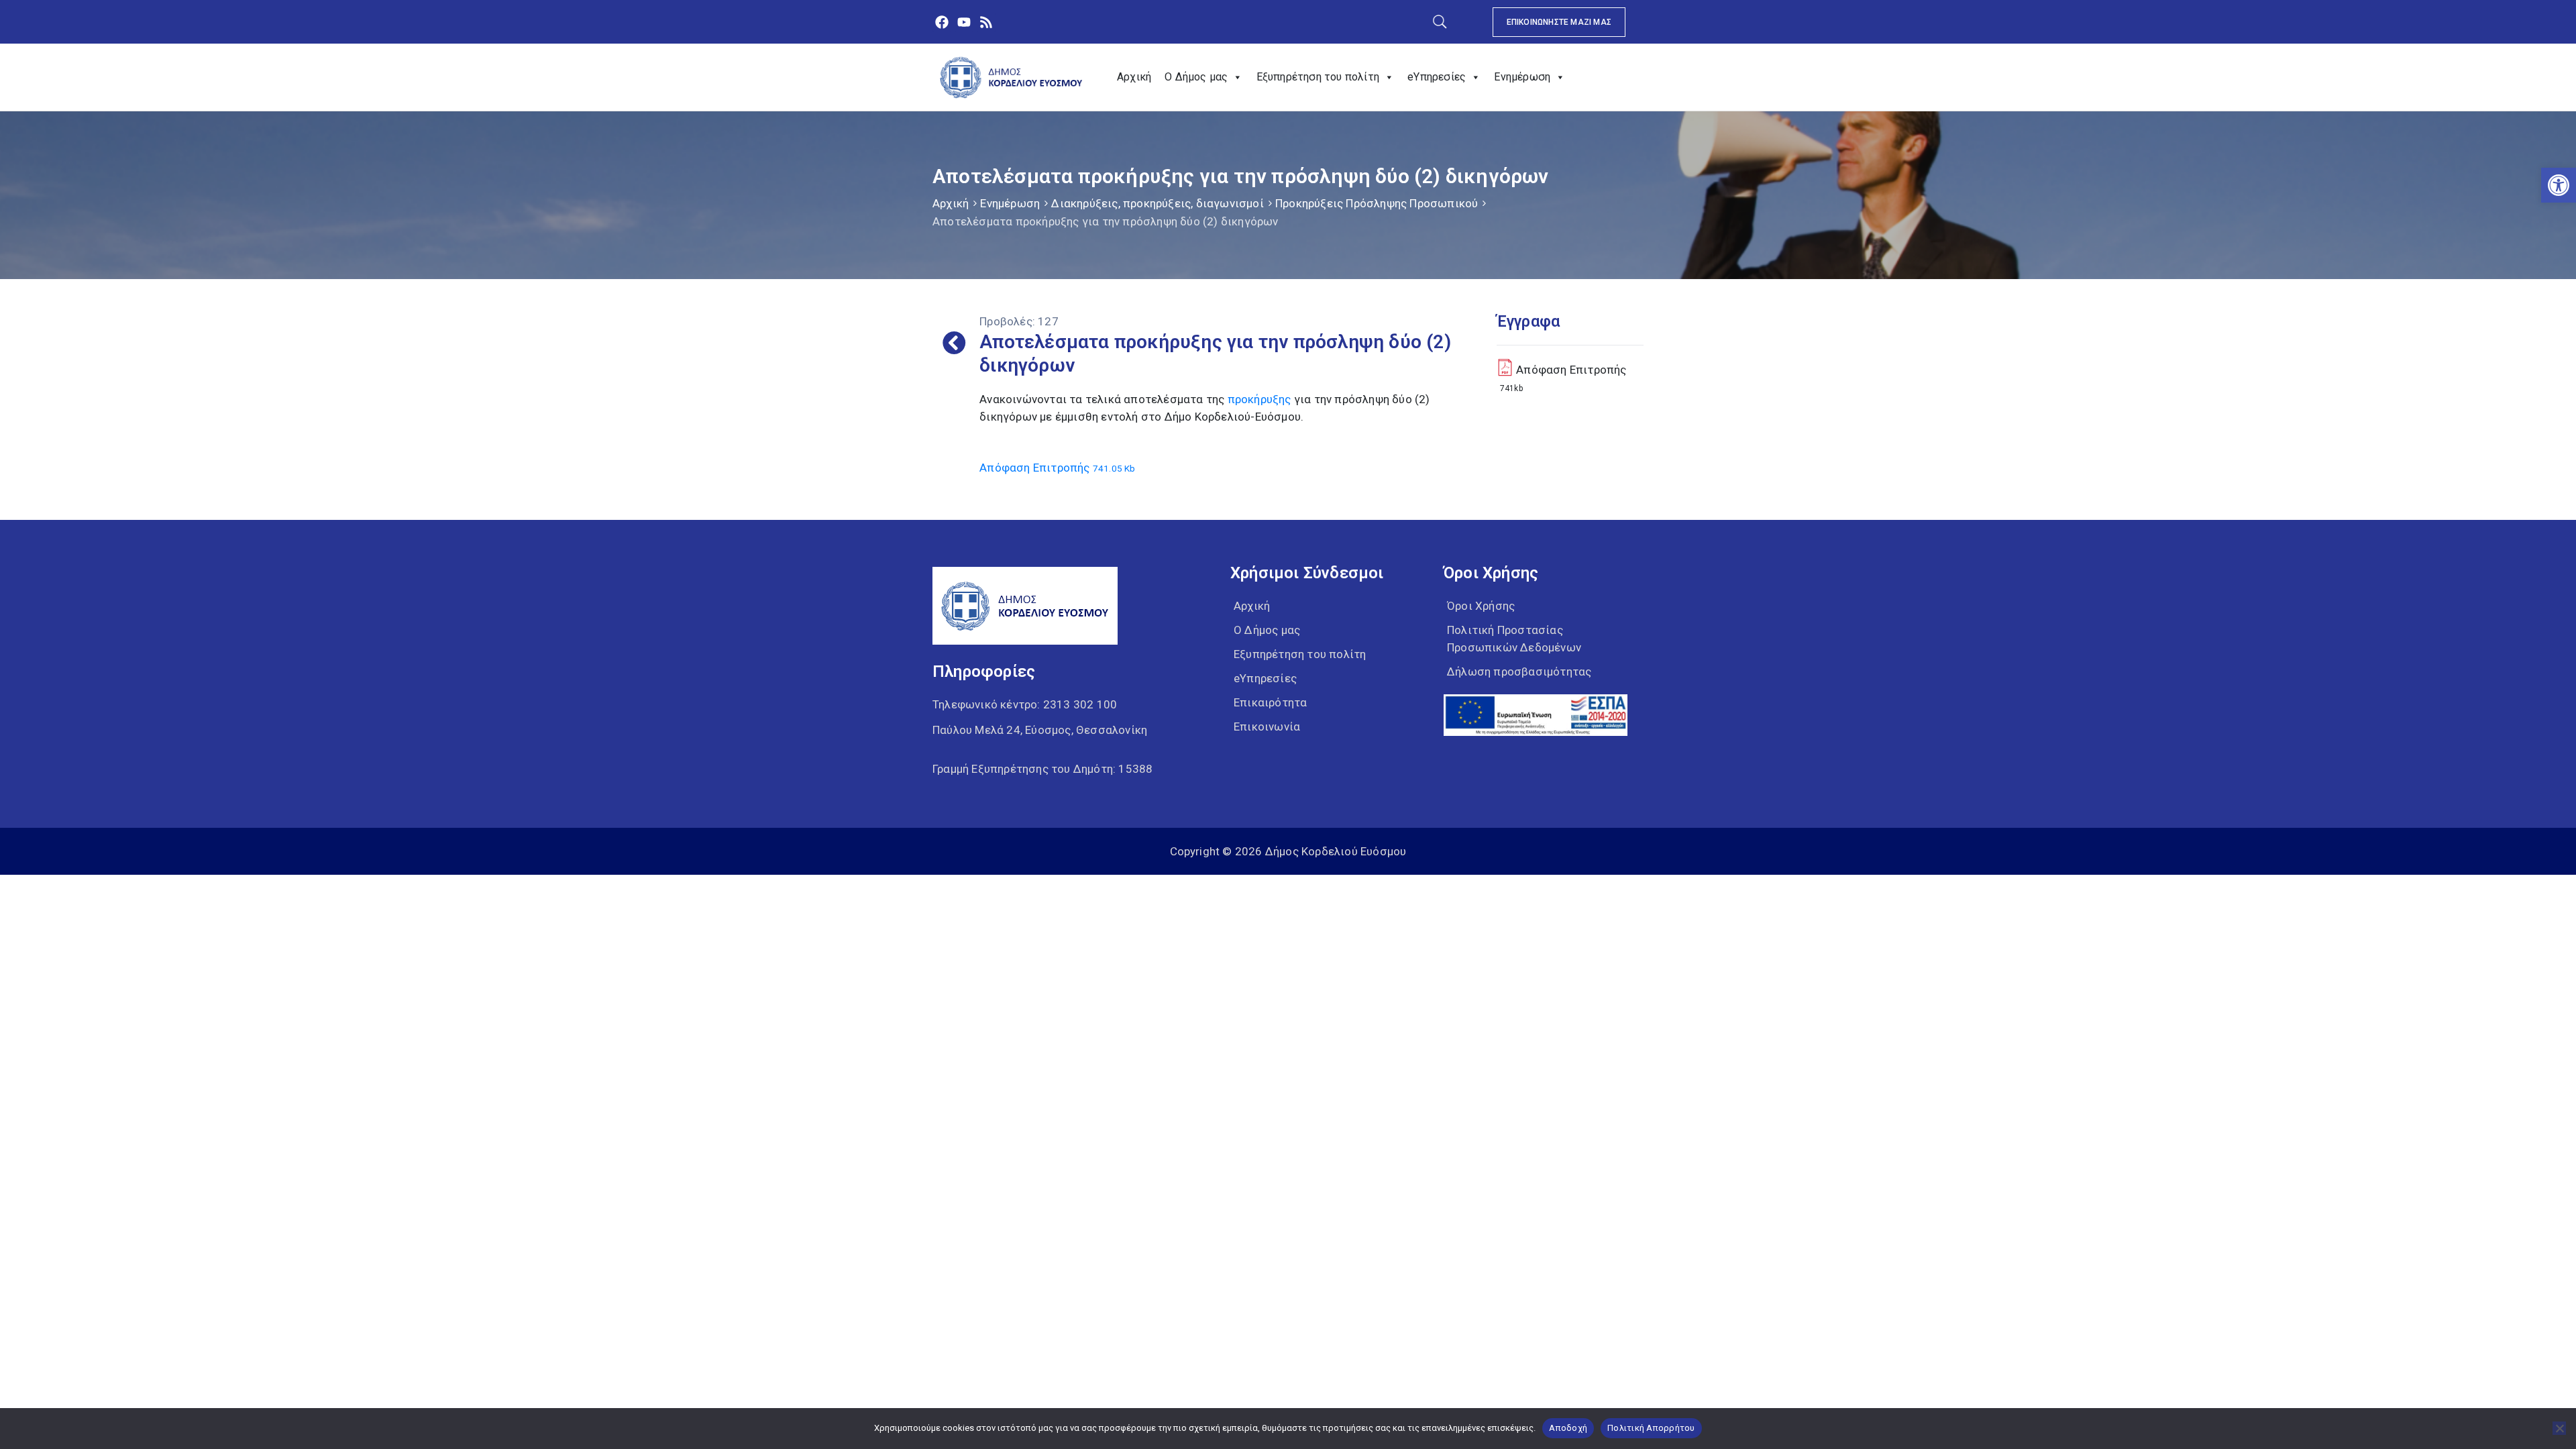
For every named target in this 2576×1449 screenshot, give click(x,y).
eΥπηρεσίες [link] (1437, 77)
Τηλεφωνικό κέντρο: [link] (1025, 704)
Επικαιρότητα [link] (1270, 702)
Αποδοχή (1568, 1428)
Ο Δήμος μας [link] (1196, 77)
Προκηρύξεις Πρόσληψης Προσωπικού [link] (1377, 203)
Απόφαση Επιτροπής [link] (1057, 468)
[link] (2559, 185)
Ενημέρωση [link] (1522, 77)
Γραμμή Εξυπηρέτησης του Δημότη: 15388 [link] (1042, 769)
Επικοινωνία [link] (1267, 727)
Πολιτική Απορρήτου (1651, 1428)
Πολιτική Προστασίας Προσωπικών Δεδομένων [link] (1514, 639)
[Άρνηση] (2559, 1428)
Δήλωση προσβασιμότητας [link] (1519, 672)
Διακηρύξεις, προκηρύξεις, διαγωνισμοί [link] (1157, 203)
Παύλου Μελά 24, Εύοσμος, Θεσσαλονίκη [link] (1040, 730)
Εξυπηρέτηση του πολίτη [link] (1318, 77)
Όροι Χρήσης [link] (1481, 606)
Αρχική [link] (1134, 77)
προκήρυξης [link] (1259, 399)
